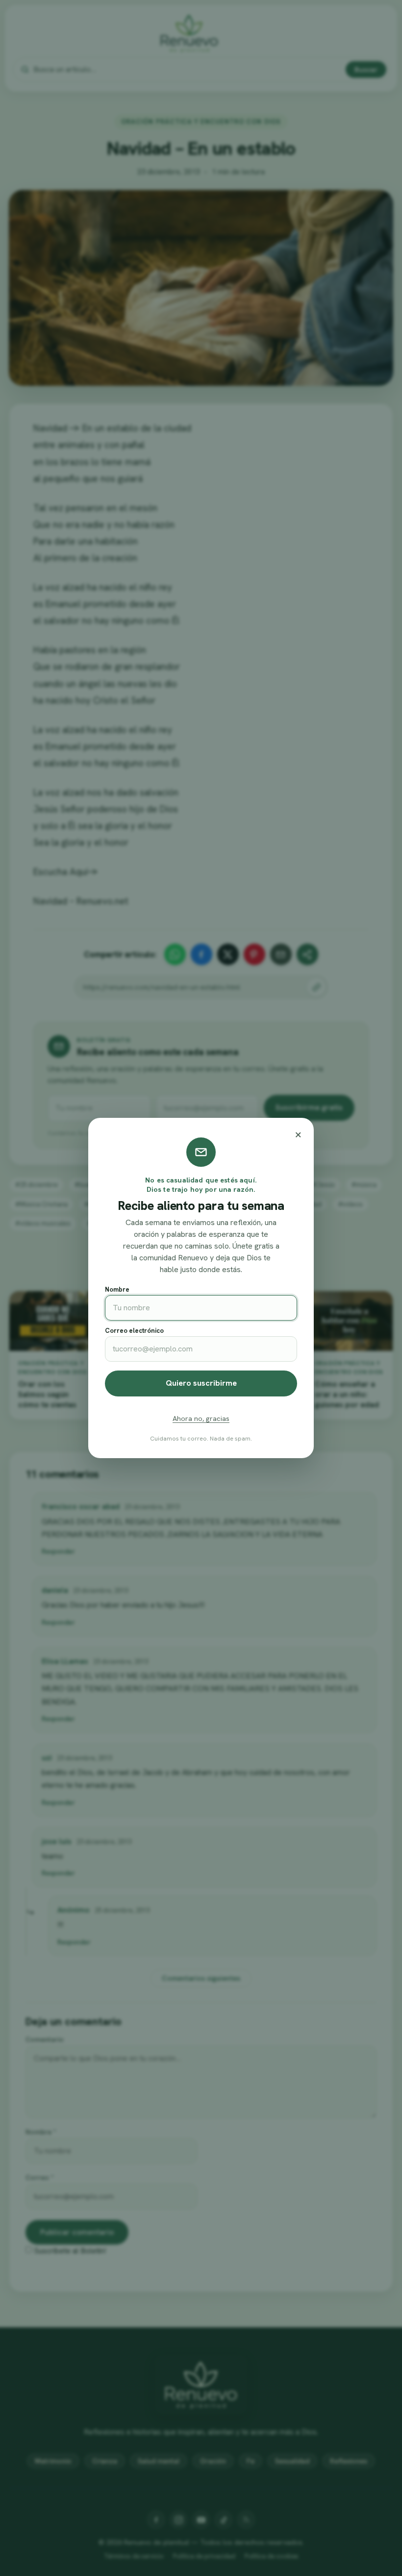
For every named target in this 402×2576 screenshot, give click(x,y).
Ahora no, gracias (201, 1418)
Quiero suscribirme (201, 1383)
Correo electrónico (134, 1331)
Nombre (117, 1289)
